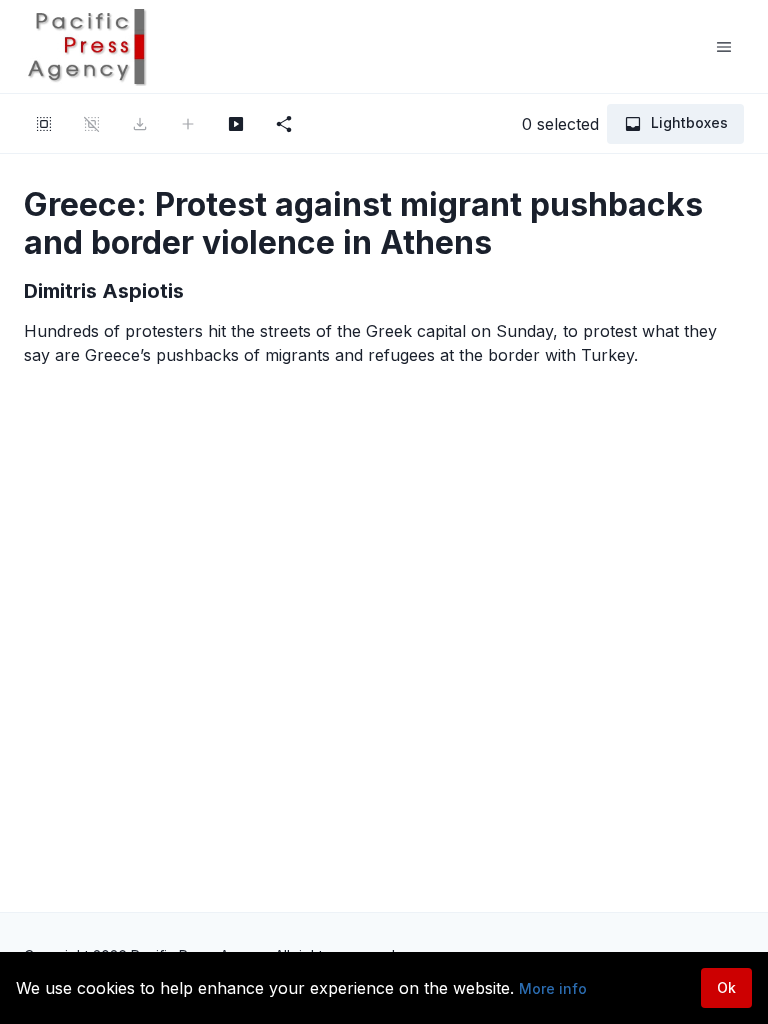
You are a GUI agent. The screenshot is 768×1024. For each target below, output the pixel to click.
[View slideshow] (236, 124)
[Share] (284, 124)
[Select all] (44, 124)
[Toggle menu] (724, 47)
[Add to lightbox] (188, 124)
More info (553, 988)
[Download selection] (140, 124)
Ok (726, 987)
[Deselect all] (92, 124)
